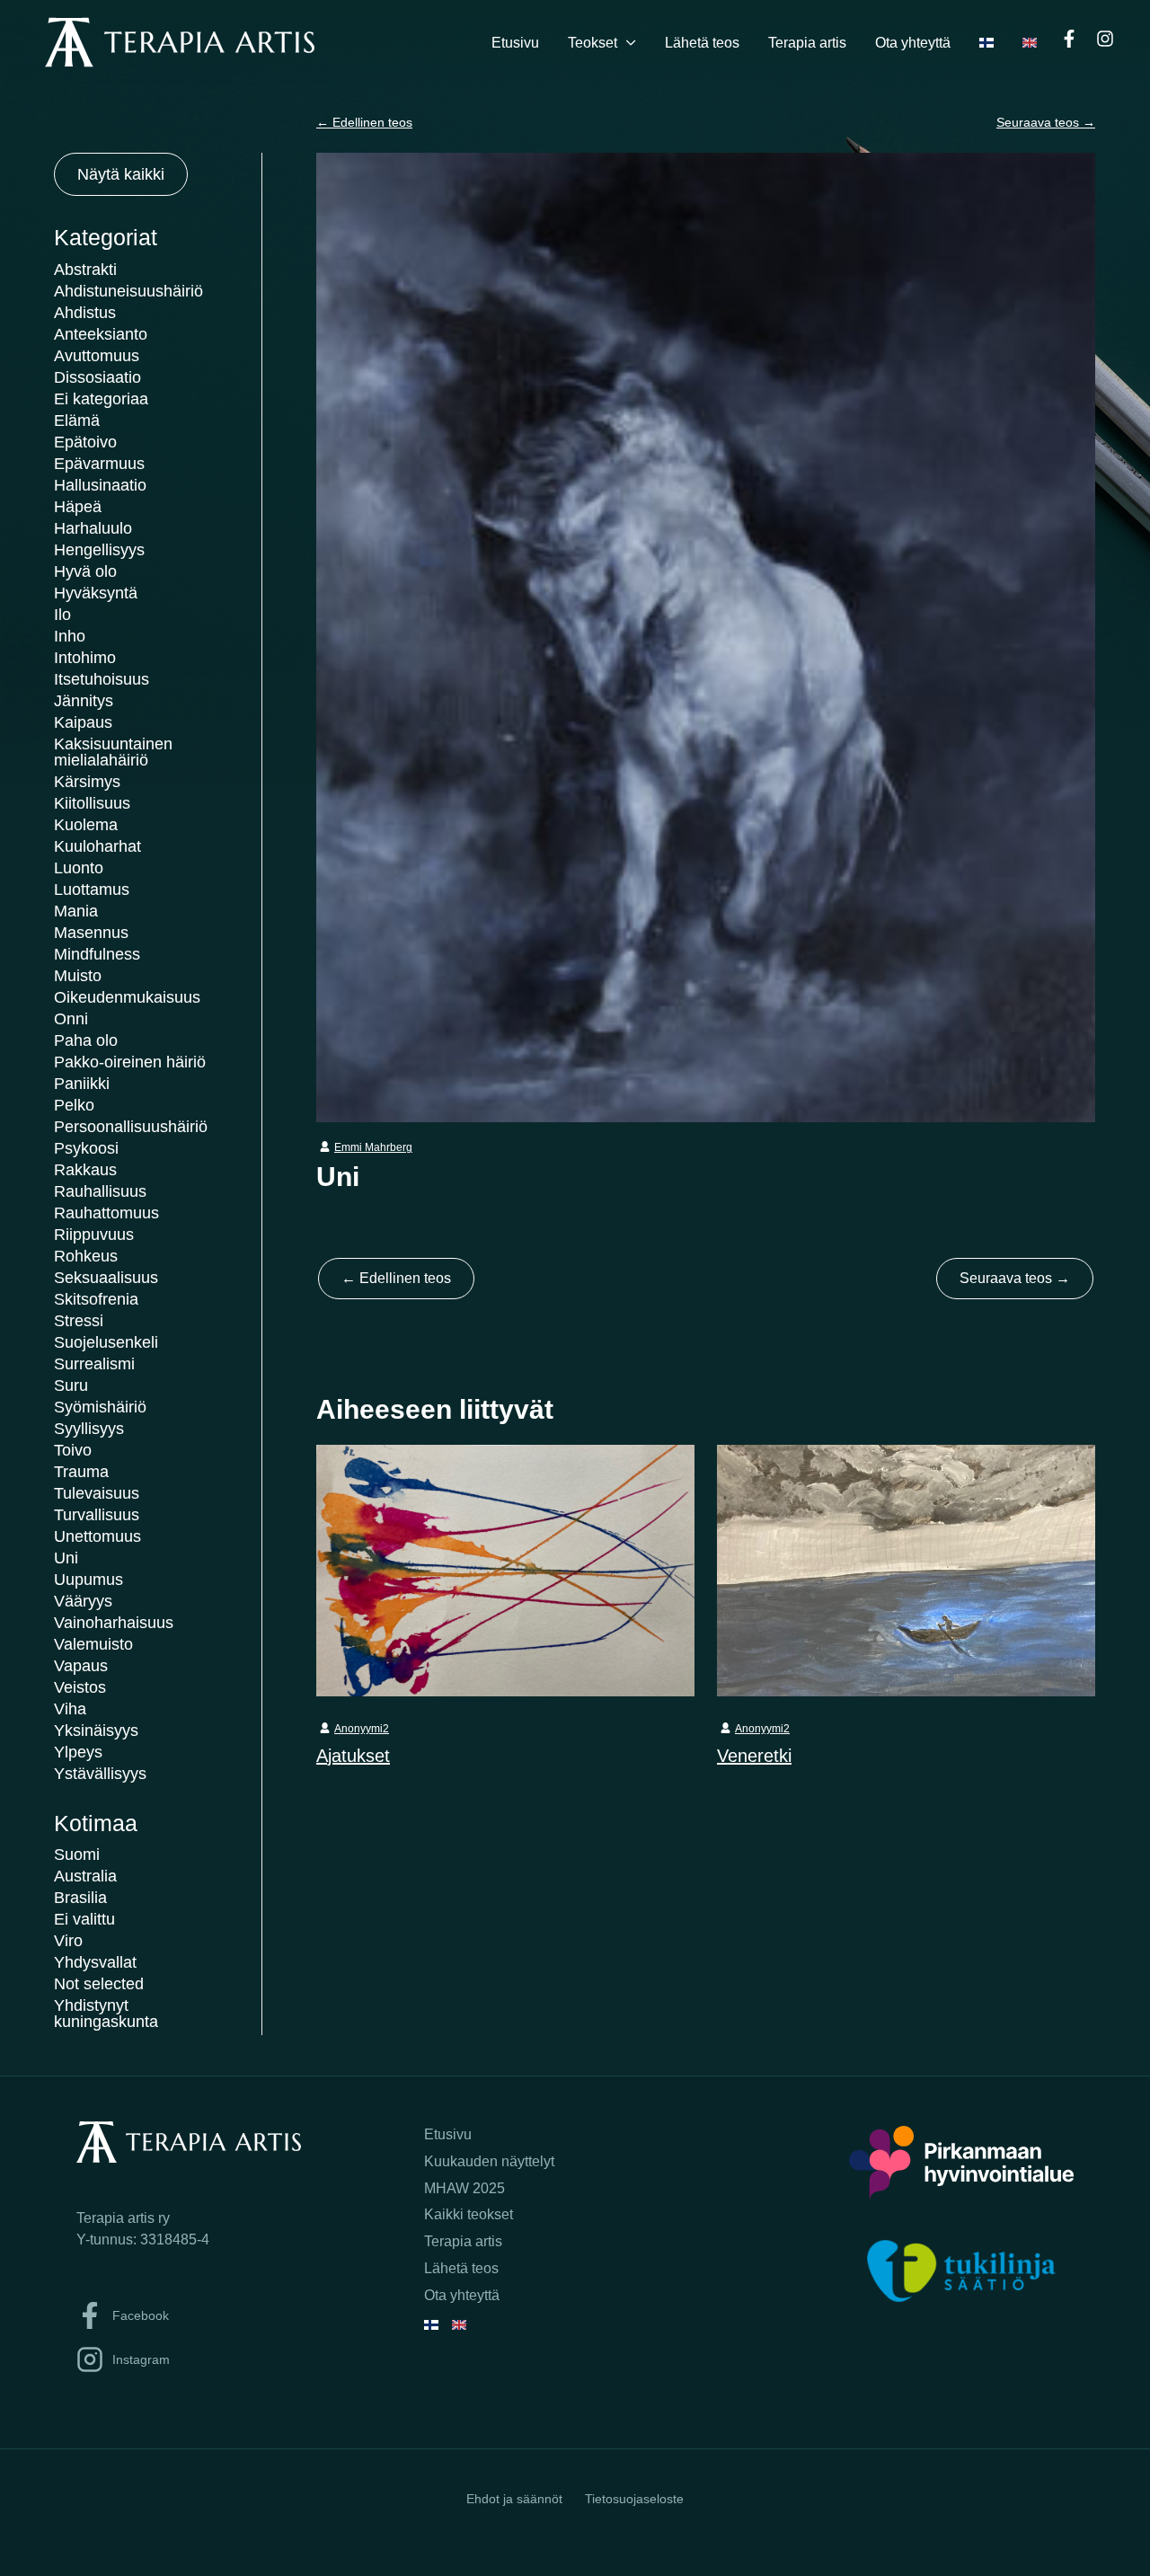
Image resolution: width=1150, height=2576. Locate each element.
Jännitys (84, 701)
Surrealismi (94, 1364)
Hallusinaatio (100, 485)
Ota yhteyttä (913, 43)
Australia (85, 1876)
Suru (71, 1385)
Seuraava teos (1046, 122)
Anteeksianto (101, 334)
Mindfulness (97, 954)
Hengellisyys (99, 550)
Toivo (73, 1450)
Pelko (74, 1105)
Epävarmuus (99, 464)
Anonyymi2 (362, 1729)
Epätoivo (85, 442)
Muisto (78, 976)
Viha (70, 1709)
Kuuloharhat (97, 846)
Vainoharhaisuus (114, 1623)
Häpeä (78, 507)
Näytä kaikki (121, 174)
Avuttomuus (97, 356)
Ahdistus (85, 313)
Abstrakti (85, 270)
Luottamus (92, 890)
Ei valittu (84, 1919)
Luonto (79, 868)
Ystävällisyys (100, 1774)
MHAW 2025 (464, 2188)
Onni (71, 1019)
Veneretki (754, 1756)
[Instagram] (1105, 39)
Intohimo (85, 658)
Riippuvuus (94, 1235)
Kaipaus (83, 722)
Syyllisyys (89, 1429)
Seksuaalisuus (106, 1278)
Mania (76, 911)
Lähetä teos (702, 43)
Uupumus (88, 1580)
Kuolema (86, 825)
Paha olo (86, 1040)
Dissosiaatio (97, 377)
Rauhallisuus (100, 1191)
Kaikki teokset (469, 2214)
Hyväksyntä (96, 593)
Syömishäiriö (100, 1407)
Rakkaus (85, 1170)
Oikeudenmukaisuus (127, 997)
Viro (68, 1941)
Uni (66, 1558)
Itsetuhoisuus (102, 679)
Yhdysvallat (95, 1962)
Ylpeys (78, 1752)
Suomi (77, 1855)
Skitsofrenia (96, 1299)
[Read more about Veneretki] (906, 1570)
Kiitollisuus (92, 803)
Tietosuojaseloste (634, 2499)
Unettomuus (97, 1536)
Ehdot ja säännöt (514, 2499)
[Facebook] (1069, 39)
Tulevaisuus (97, 1493)
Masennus (91, 933)
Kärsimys (87, 782)
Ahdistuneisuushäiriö (128, 291)
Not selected (99, 1984)
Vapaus (81, 1666)
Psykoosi (86, 1148)
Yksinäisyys (96, 1731)
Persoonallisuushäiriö (131, 1127)
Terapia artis (807, 43)
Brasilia (80, 1898)
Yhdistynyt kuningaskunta (106, 2014)
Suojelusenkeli (106, 1342)
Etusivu (515, 43)
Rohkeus (86, 1256)
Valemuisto (93, 1644)
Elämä (77, 420)
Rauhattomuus (106, 1213)
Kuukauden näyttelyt (489, 2161)
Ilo (62, 615)
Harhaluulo (93, 528)
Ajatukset (353, 1756)
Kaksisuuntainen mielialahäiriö (113, 752)
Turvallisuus (97, 1515)
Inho (70, 636)
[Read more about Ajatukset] (505, 1570)
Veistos (80, 1687)
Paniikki (82, 1084)
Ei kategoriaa (101, 399)
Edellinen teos (364, 122)
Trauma (81, 1472)
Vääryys (83, 1601)
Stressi (79, 1321)
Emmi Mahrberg (373, 1147)
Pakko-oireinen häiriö (130, 1062)
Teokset (593, 43)
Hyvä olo (85, 571)
